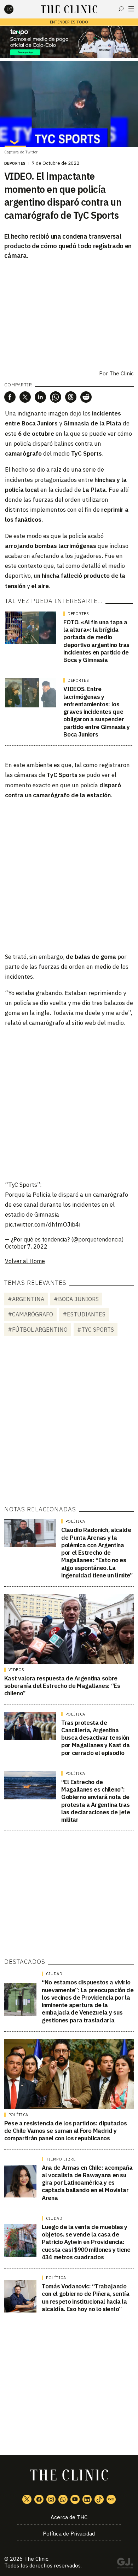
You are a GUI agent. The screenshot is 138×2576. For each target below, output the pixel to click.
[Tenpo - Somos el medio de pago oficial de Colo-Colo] (69, 42)
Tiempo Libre (61, 2159)
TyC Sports (87, 453)
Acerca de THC (69, 2517)
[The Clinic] (15, 9)
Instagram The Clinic (51, 2499)
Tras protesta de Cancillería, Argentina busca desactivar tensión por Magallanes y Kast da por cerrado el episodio (96, 1738)
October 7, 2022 (26, 1246)
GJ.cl (125, 2564)
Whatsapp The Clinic (63, 2499)
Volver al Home (25, 1261)
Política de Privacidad (69, 2534)
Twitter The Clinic (27, 2499)
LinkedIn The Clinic (87, 2499)
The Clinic (36, 2559)
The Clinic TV (75, 2499)
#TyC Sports (96, 1330)
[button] (10, 397)
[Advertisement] (69, 875)
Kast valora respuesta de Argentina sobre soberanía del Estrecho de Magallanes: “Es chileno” (62, 1686)
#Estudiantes (84, 1314)
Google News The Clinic (111, 2499)
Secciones (131, 9)
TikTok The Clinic (99, 2499)
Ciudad (54, 1974)
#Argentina (26, 1299)
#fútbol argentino (38, 1330)
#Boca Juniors (76, 1299)
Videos (16, 1670)
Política (75, 1521)
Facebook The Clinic (39, 2499)
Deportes (15, 163)
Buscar (121, 9)
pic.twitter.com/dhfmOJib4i (43, 1224)
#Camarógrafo (30, 1314)
